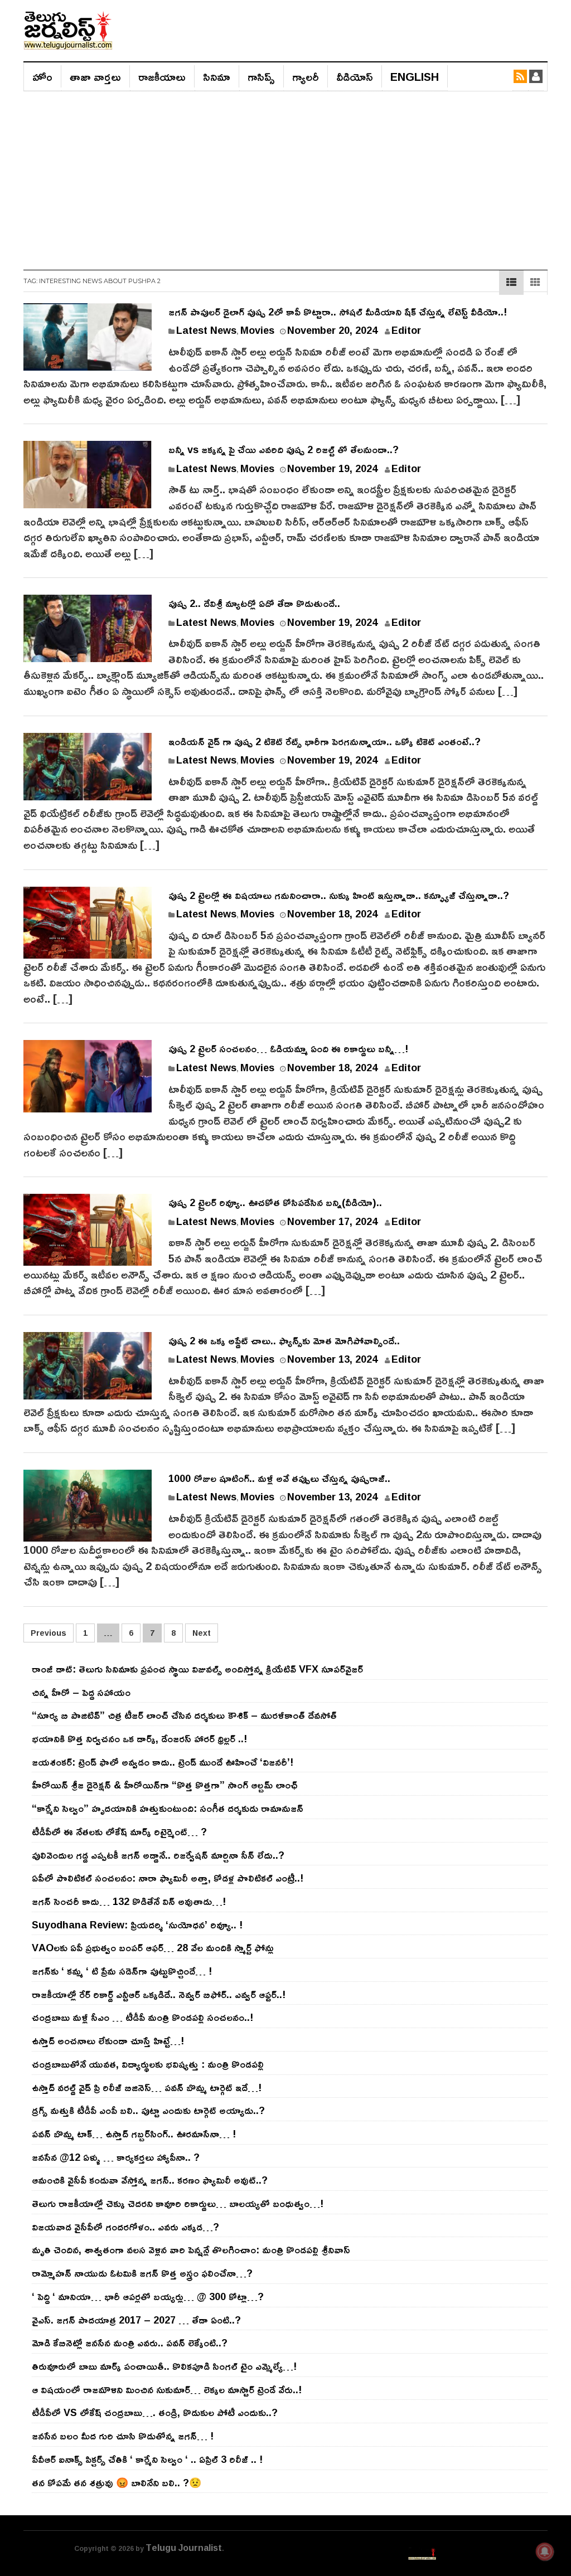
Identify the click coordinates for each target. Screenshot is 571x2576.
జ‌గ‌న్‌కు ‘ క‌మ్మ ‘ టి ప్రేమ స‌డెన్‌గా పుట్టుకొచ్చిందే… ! (122, 1971)
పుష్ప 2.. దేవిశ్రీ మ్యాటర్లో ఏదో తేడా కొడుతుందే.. (254, 603)
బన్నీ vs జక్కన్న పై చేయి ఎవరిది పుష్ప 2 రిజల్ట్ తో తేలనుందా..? (284, 449)
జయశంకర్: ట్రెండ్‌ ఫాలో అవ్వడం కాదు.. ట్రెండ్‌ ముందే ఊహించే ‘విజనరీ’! (163, 1762)
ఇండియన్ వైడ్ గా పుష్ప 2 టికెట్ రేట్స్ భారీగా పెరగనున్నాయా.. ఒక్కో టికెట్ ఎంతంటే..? (325, 741)
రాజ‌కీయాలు (162, 76)
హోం (42, 76)
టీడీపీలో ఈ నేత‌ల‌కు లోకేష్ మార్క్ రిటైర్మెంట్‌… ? (119, 1831)
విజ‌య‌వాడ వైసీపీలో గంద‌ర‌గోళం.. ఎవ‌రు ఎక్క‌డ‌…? (125, 2227)
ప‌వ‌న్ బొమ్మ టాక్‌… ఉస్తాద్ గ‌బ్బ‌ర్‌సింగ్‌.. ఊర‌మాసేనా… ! (134, 2133)
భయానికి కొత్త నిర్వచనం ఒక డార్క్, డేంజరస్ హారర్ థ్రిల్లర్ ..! (139, 1738)
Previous (49, 1633)
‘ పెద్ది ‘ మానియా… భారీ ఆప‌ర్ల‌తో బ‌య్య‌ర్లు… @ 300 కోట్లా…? (148, 2296)
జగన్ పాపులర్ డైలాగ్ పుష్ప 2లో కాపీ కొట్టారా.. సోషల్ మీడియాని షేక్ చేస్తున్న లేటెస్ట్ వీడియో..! (338, 312)
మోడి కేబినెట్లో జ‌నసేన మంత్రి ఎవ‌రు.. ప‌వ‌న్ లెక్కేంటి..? (130, 2342)
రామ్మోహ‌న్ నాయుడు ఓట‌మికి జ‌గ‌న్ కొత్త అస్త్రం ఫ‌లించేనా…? (142, 2273)
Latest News (206, 330)
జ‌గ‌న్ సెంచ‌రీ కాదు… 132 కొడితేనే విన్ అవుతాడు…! (129, 1901)
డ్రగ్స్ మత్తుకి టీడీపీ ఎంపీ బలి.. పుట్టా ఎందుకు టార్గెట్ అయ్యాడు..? (148, 2110)
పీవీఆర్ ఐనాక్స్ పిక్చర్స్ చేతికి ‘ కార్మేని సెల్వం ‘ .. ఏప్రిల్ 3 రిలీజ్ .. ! (147, 2459)
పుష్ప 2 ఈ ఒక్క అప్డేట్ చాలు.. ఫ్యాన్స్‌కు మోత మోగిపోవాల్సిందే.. (284, 1340)
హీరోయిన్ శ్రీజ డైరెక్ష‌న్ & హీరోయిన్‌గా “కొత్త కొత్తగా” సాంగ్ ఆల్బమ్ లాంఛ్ (165, 1785)
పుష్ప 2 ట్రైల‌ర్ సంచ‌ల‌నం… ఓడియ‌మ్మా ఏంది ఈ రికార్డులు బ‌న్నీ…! (288, 1048)
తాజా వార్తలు (95, 76)
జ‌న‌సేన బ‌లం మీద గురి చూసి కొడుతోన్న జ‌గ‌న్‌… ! (123, 2436)
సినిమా (217, 76)
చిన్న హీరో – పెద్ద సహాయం (81, 1692)
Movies (257, 330)
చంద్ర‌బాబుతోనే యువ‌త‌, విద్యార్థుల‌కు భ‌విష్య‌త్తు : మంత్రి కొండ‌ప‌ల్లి (148, 2064)
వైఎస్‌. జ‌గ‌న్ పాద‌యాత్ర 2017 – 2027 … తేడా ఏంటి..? (136, 2320)
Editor (406, 330)
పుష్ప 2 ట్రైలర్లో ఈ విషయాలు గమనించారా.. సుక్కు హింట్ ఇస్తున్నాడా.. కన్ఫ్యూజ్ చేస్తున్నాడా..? (339, 895)
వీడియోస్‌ (355, 76)
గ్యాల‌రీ (306, 76)
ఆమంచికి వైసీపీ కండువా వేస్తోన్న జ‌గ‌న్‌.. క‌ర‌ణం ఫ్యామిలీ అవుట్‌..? (150, 2180)
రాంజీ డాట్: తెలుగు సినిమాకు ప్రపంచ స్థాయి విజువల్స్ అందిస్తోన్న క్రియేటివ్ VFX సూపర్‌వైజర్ (197, 1669)
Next (202, 1633)
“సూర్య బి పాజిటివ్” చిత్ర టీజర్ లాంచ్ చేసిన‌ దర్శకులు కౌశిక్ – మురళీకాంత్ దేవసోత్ (184, 1715)
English (415, 76)
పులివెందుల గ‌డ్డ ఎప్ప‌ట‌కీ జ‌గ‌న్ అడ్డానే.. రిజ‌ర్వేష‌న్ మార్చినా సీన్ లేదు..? (158, 1855)
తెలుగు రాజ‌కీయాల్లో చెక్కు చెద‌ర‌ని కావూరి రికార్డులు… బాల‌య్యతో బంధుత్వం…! (178, 2203)
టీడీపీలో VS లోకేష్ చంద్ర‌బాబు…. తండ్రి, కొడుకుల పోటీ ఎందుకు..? (155, 2412)
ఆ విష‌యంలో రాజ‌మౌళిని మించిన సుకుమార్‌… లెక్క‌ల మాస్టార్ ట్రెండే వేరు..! (167, 2389)
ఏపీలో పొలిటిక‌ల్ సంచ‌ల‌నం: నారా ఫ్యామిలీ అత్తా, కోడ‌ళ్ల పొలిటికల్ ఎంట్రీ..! (168, 1878)
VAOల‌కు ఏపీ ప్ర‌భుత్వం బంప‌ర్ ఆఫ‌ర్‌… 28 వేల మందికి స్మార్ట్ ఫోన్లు (153, 1947)
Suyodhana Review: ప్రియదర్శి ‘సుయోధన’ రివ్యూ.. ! (137, 1924)
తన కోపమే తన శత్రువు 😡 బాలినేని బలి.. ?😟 (117, 2482)
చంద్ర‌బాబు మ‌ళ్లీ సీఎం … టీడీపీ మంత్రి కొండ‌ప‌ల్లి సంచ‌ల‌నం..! (142, 2017)
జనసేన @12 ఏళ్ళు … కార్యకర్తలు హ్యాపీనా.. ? (116, 2157)
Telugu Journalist (184, 2548)
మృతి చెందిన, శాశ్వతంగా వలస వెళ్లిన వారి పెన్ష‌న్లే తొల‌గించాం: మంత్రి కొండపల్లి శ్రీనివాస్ (191, 2249)
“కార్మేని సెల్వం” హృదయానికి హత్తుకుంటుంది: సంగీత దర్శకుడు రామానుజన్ (168, 1808)
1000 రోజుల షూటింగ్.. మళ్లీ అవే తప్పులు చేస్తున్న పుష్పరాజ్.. (279, 1478)
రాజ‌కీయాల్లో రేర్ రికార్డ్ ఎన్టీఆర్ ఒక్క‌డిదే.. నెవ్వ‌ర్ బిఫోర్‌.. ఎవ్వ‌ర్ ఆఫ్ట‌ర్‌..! (159, 1994)
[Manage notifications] (545, 2551)
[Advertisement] (285, 175)
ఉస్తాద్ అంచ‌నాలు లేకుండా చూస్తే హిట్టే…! (108, 2040)
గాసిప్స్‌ (261, 76)
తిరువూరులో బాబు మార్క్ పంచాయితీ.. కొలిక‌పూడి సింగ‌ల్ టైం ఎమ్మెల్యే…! (164, 2366)
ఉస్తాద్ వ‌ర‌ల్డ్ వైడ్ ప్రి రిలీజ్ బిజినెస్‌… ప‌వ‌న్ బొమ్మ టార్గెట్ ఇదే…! (147, 2087)
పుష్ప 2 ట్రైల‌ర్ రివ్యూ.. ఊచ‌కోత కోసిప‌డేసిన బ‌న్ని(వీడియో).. (275, 1202)
